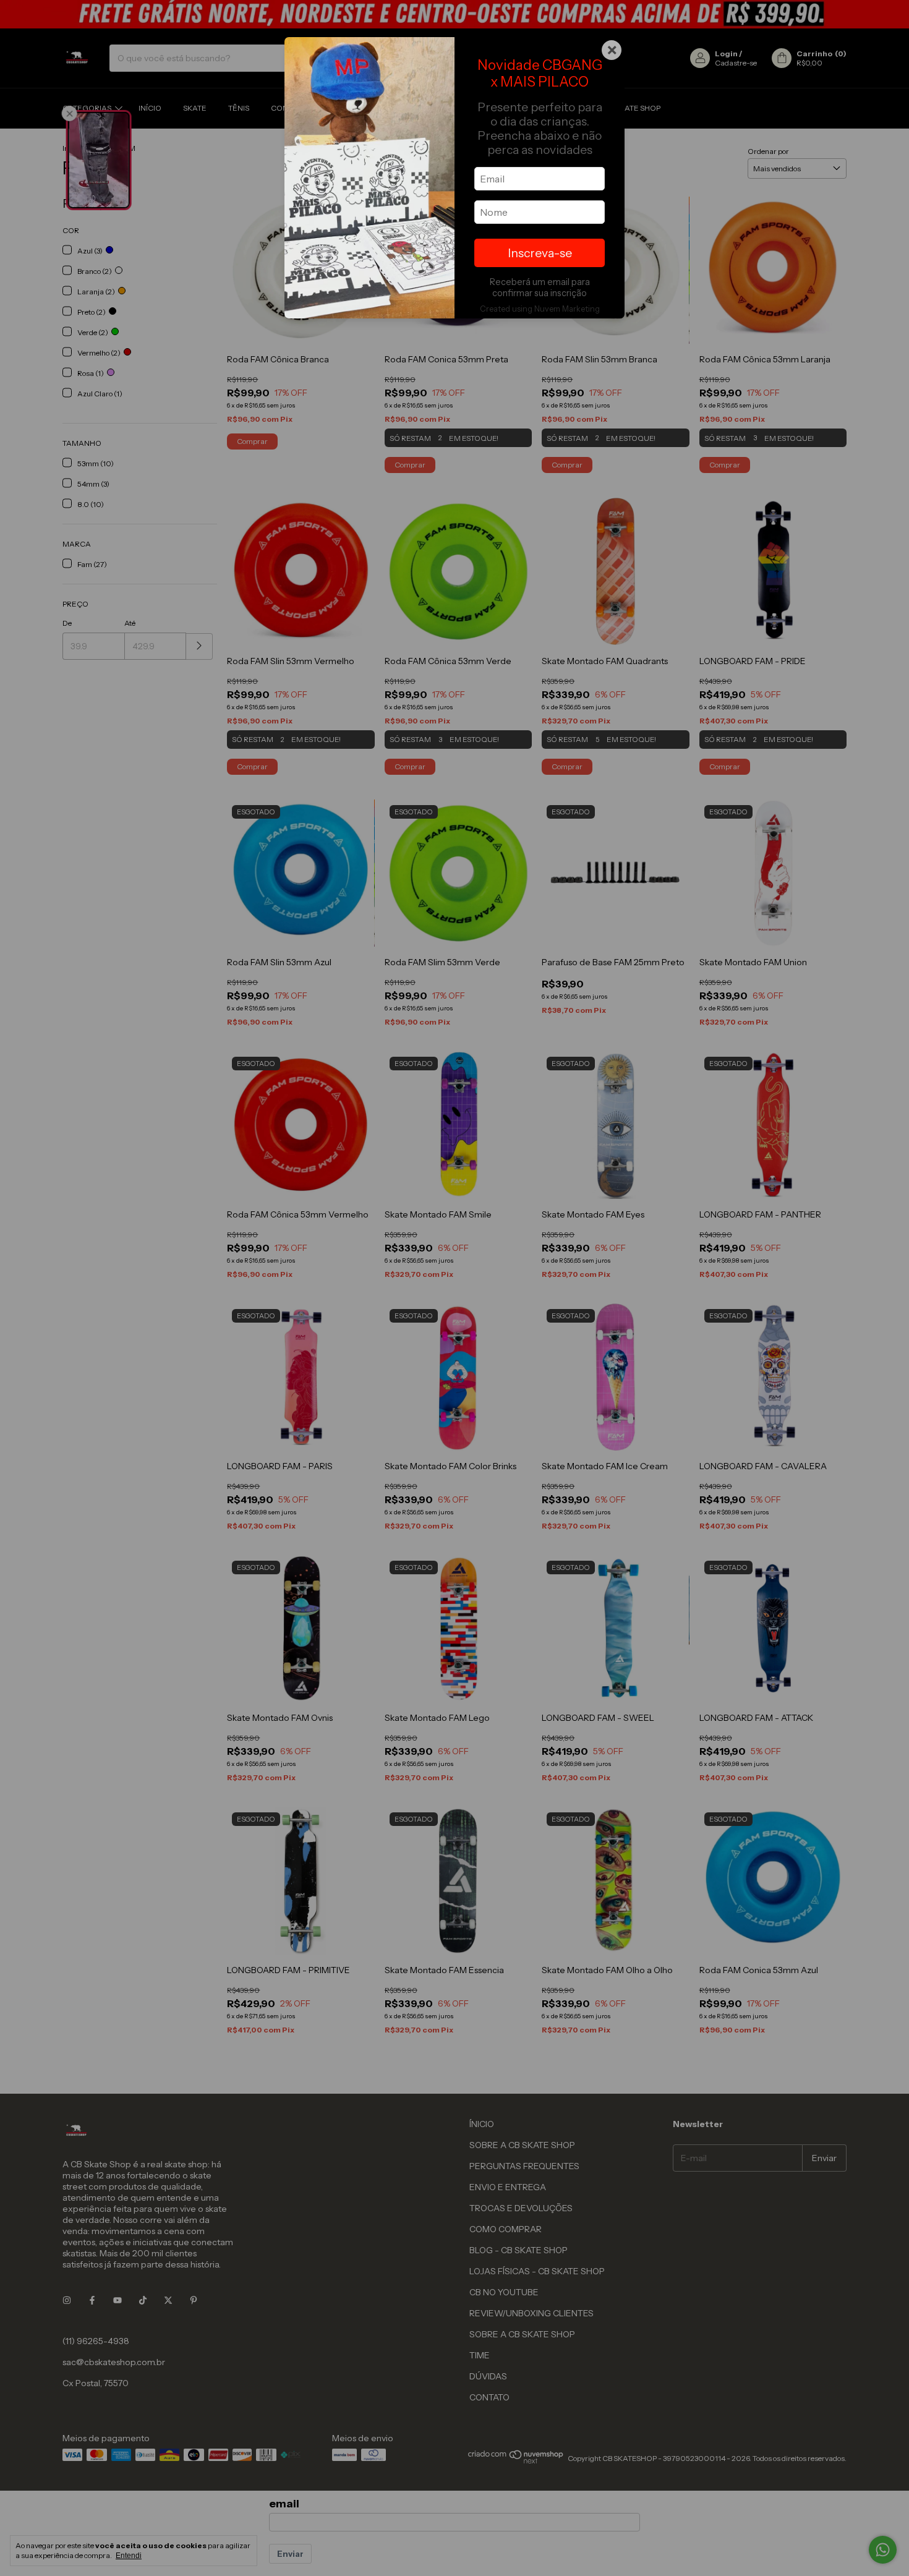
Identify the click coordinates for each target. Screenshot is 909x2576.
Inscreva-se (540, 253)
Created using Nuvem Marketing (540, 309)
